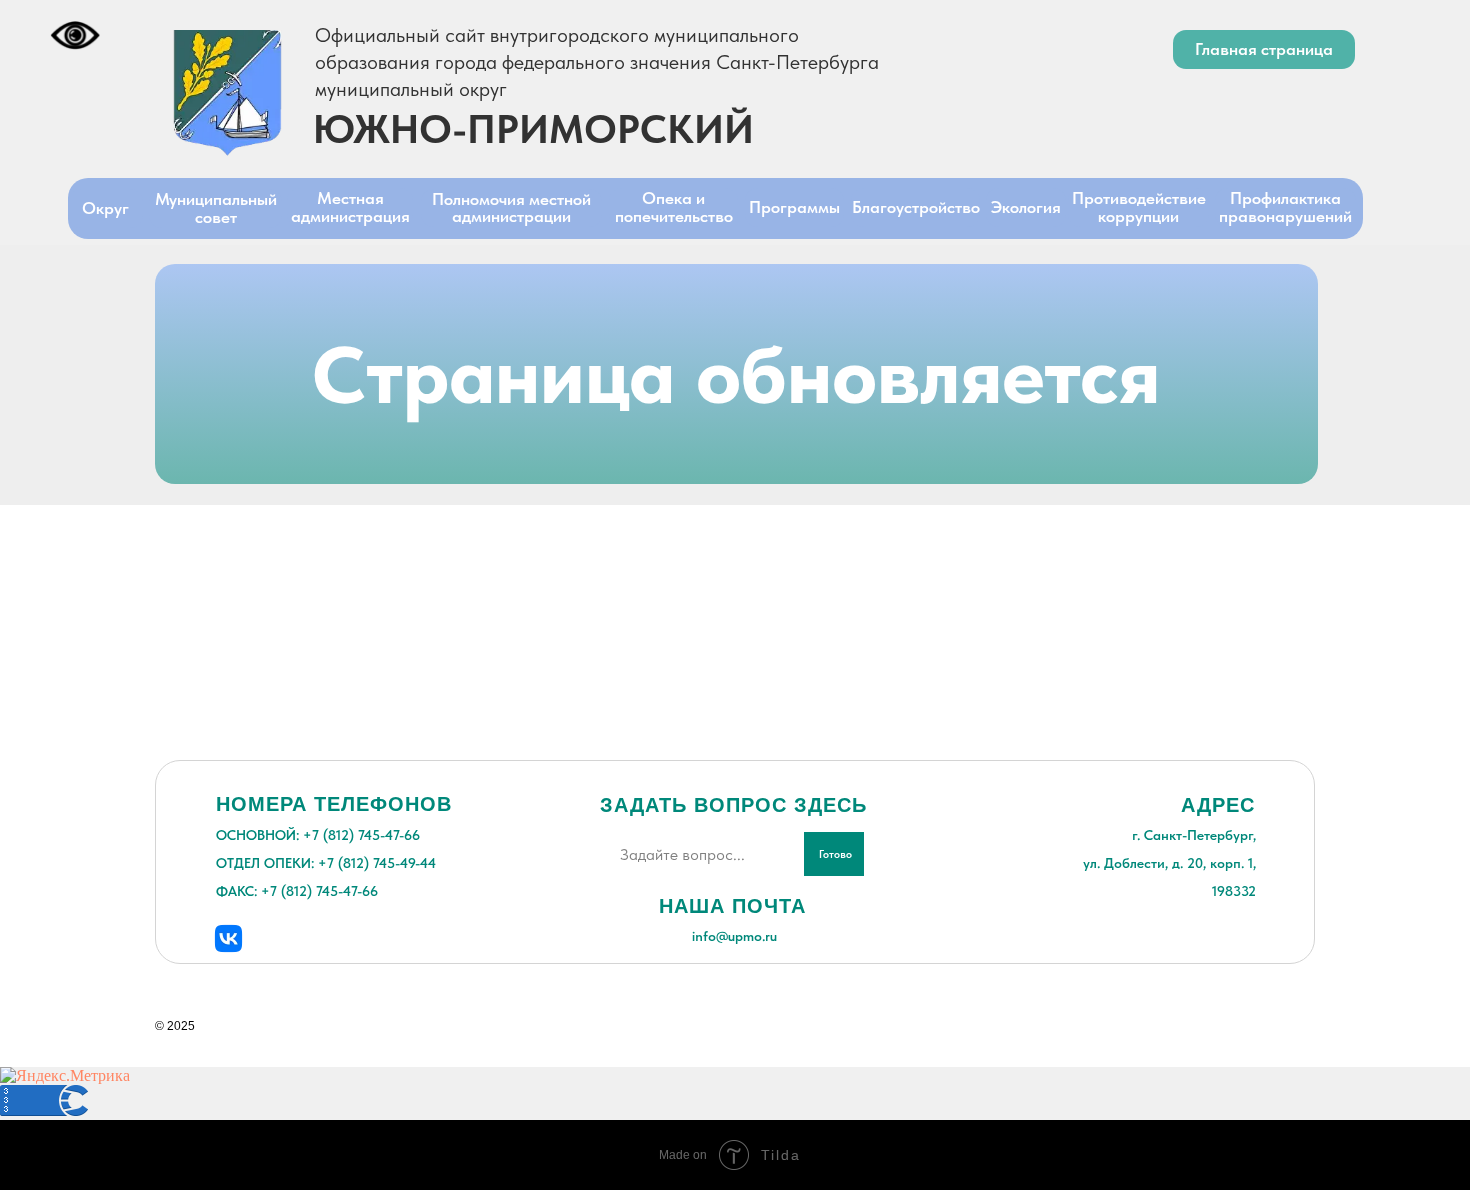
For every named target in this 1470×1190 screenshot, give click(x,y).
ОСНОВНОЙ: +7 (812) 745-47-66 (318, 835)
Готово (835, 854)
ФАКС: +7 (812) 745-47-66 (297, 891)
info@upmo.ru (734, 936)
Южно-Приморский (533, 129)
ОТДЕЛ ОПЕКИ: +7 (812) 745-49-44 (326, 863)
